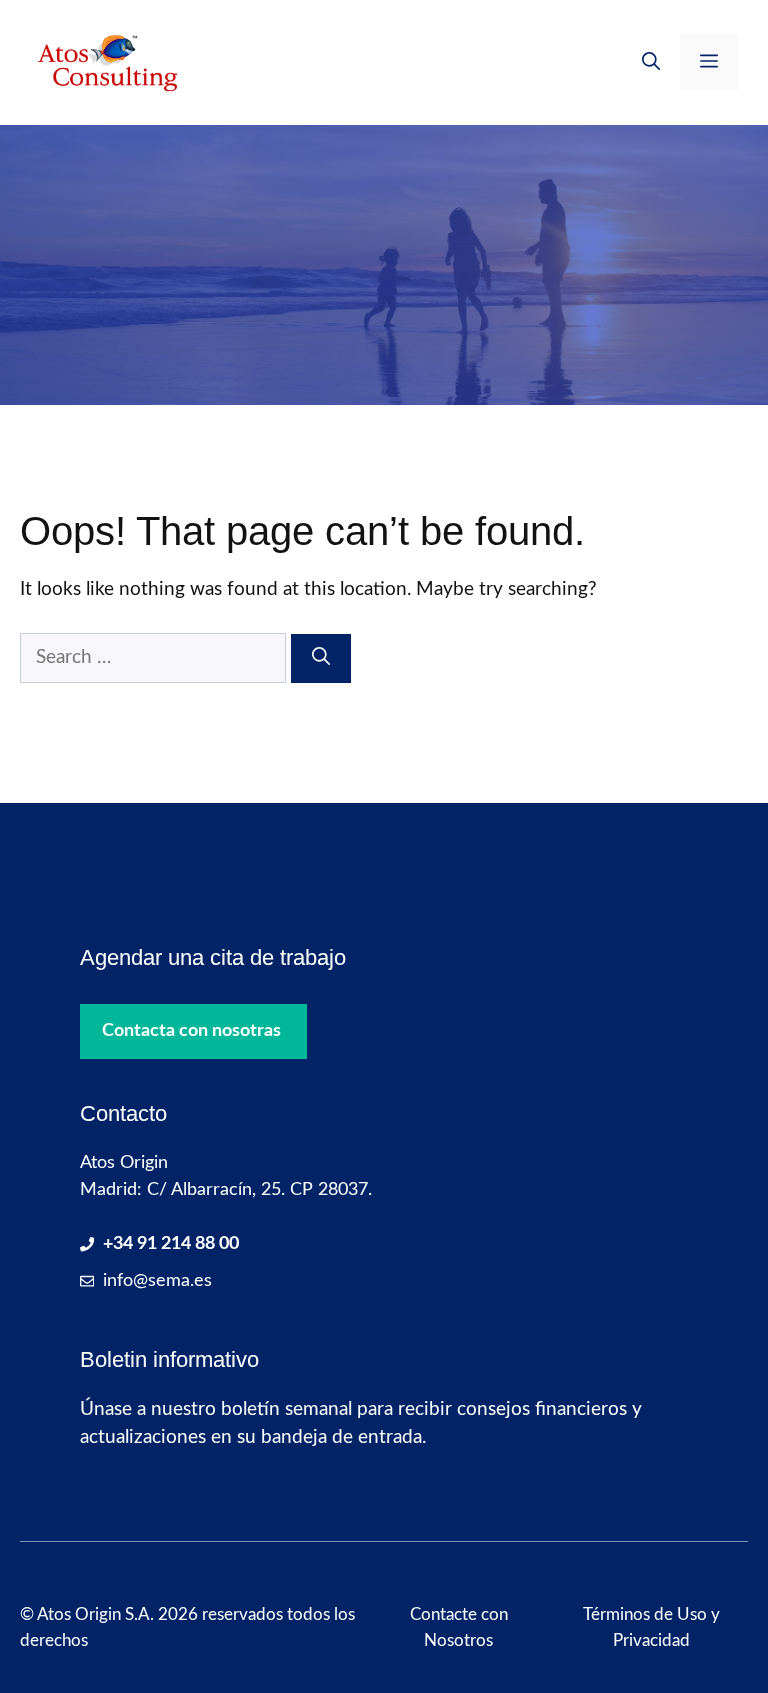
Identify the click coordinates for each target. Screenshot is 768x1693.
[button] (651, 62)
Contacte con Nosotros (459, 1627)
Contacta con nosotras (191, 1031)
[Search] (321, 658)
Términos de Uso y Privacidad (651, 1627)
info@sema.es (157, 1281)
